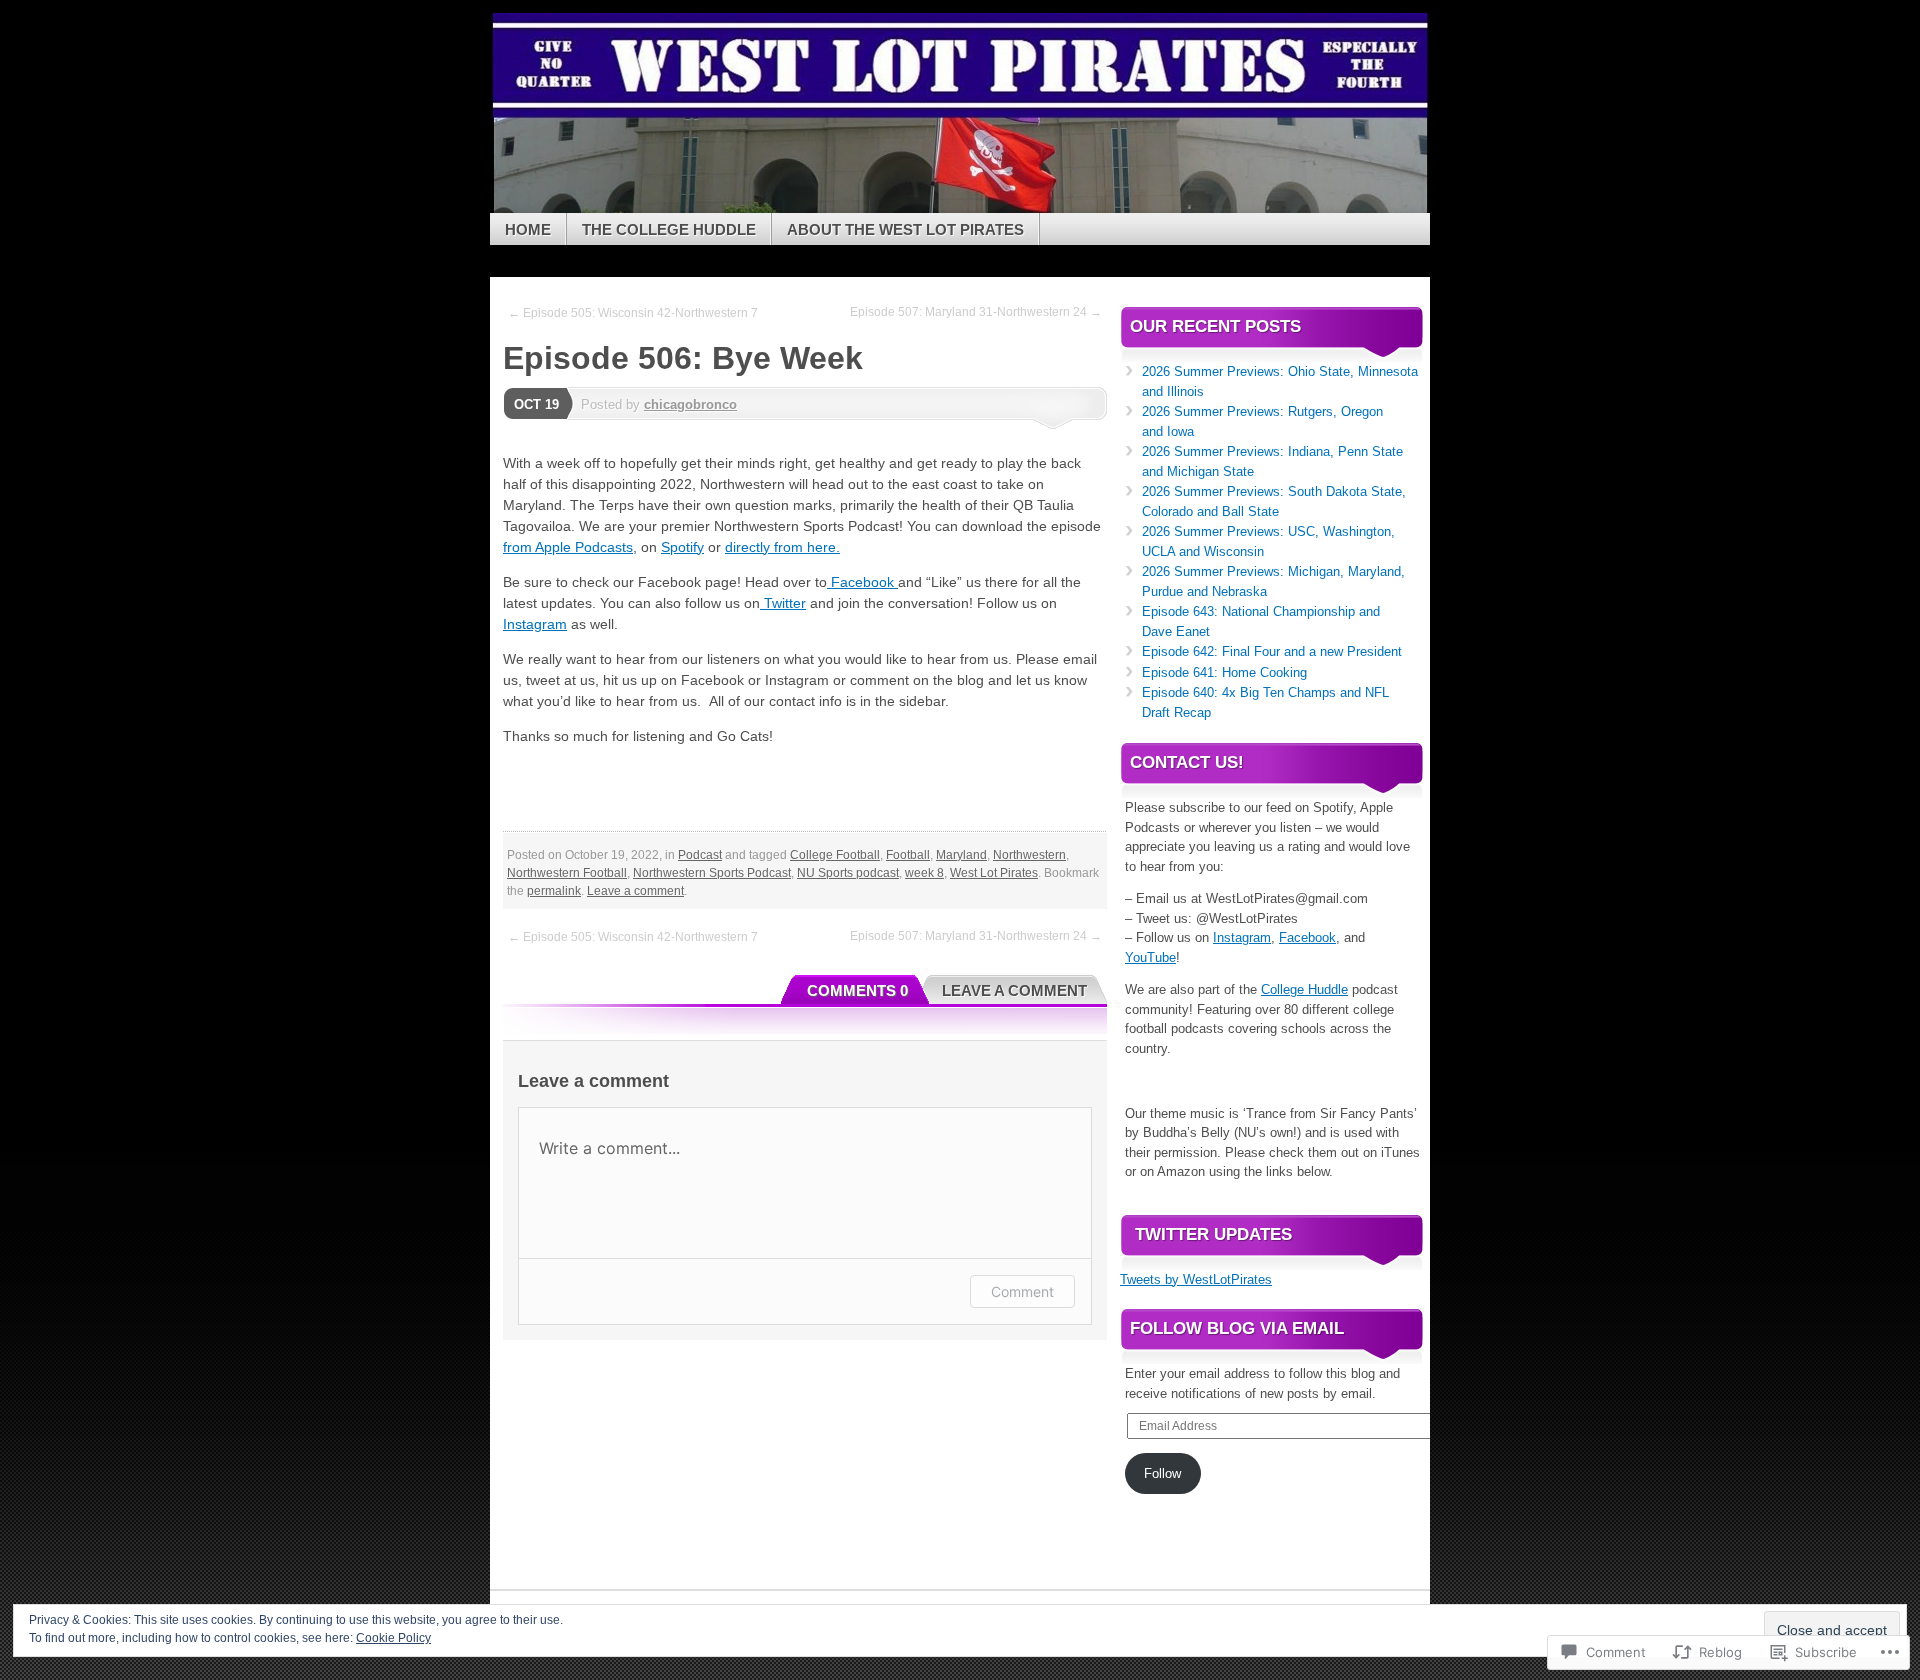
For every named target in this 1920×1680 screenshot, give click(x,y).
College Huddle (1304, 989)
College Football (835, 855)
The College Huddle (669, 229)
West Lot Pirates (994, 873)
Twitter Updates (1213, 1234)
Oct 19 (536, 404)
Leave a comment (635, 891)
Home (528, 229)
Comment (1022, 1291)
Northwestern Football (567, 873)
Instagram (535, 624)
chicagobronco (690, 404)
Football (908, 855)
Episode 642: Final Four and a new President (1272, 651)
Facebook (862, 582)
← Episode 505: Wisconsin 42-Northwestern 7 (633, 313)
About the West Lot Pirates (905, 229)
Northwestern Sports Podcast (712, 873)
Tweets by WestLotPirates (1196, 1279)
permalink (554, 891)
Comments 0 (857, 990)
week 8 (924, 873)
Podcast (700, 855)
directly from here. (782, 547)
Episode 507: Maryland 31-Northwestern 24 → (976, 312)
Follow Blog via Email (1237, 1328)
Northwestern (1029, 855)
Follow (1162, 1473)
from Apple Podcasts (568, 547)
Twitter (783, 603)
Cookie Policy (393, 1638)
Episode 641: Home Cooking (1224, 672)
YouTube (1150, 957)
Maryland (961, 855)
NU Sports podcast (848, 873)
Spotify (682, 547)
